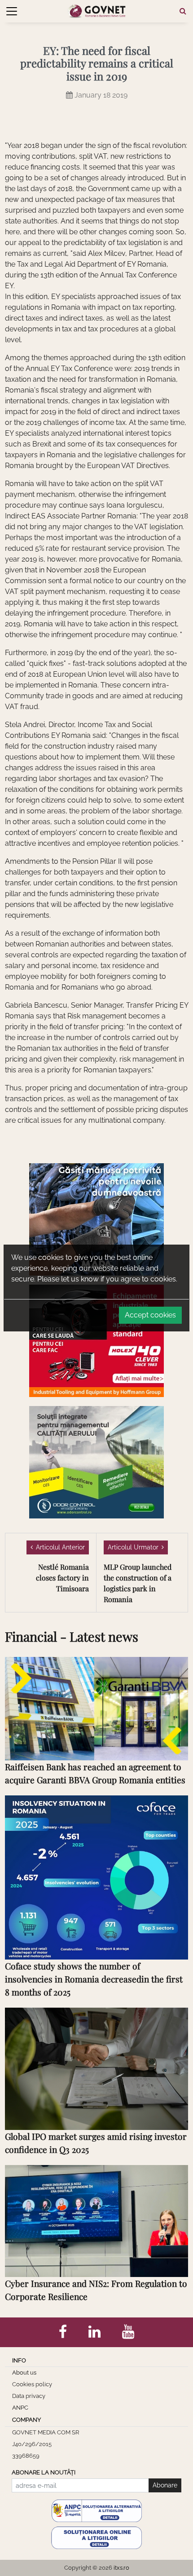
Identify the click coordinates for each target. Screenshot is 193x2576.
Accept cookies (150, 1315)
